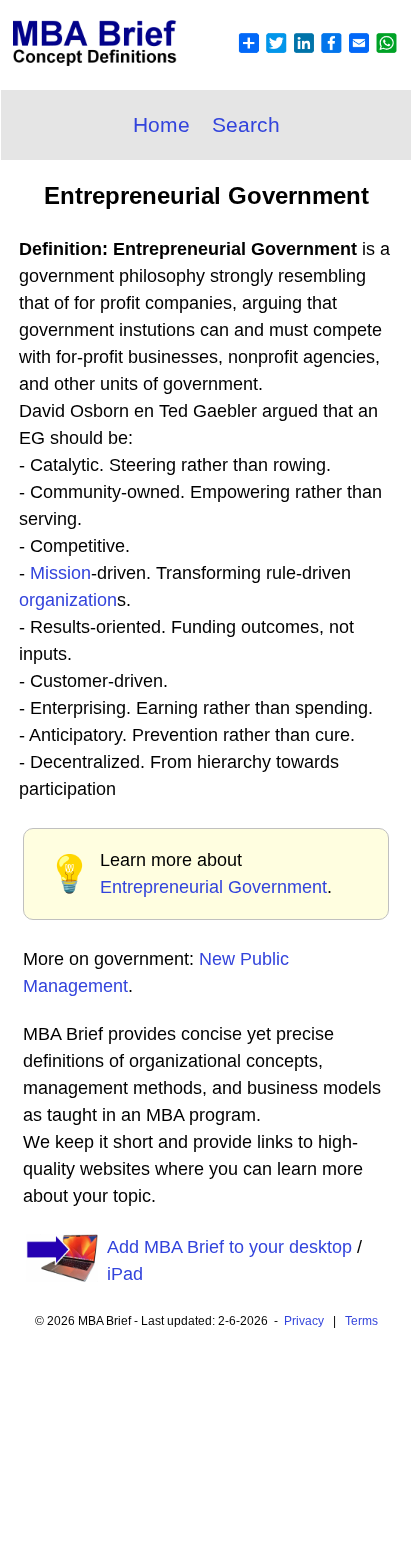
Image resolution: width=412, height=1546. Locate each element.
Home (161, 124)
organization (68, 600)
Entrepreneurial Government (213, 887)
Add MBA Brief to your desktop (229, 1247)
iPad (125, 1274)
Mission (60, 573)
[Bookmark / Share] (317, 55)
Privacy (304, 1321)
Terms (361, 1321)
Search (246, 124)
